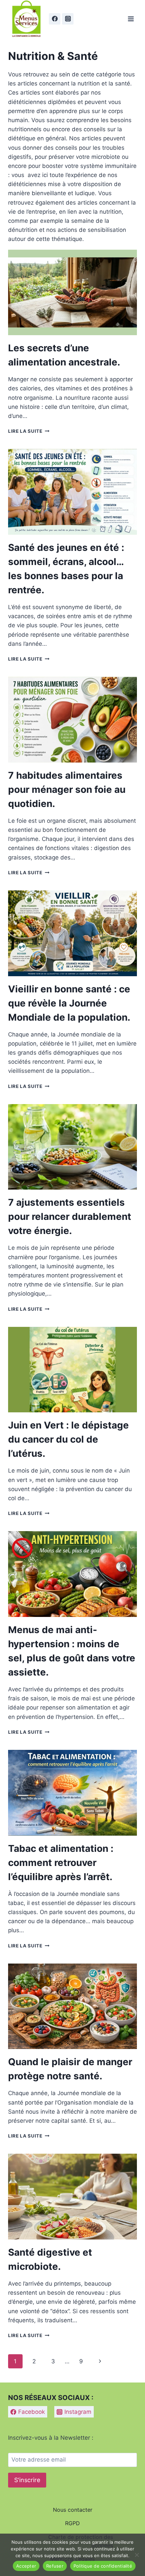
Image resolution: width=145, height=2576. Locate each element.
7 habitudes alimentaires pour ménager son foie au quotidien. (67, 789)
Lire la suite (29, 431)
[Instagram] (68, 19)
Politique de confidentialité (103, 2566)
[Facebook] (55, 19)
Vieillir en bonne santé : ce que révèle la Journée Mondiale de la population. (69, 1003)
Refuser (55, 2566)
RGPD (72, 2523)
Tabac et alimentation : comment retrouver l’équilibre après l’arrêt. (61, 1863)
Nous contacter (73, 2510)
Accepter (26, 2566)
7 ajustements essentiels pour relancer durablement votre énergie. (70, 1216)
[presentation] (72, 293)
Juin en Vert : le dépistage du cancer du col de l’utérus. (68, 1439)
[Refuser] (137, 2555)
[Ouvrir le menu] (131, 19)
